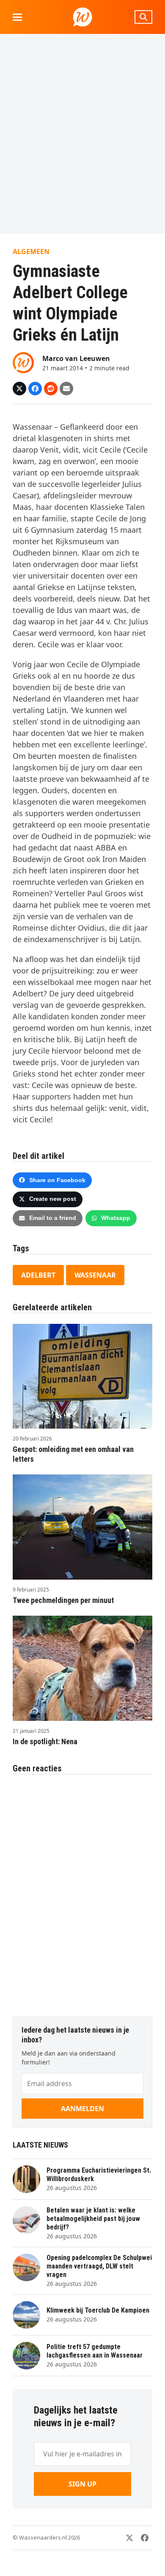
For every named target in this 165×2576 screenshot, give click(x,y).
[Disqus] (82, 1891)
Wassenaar (95, 1275)
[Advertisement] (82, 134)
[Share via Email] (66, 389)
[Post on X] (19, 389)
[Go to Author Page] (23, 362)
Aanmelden (82, 2109)
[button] (17, 17)
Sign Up (82, 2484)
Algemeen (31, 252)
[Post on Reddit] (51, 389)
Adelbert (38, 1275)
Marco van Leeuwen (76, 358)
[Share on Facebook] (35, 389)
